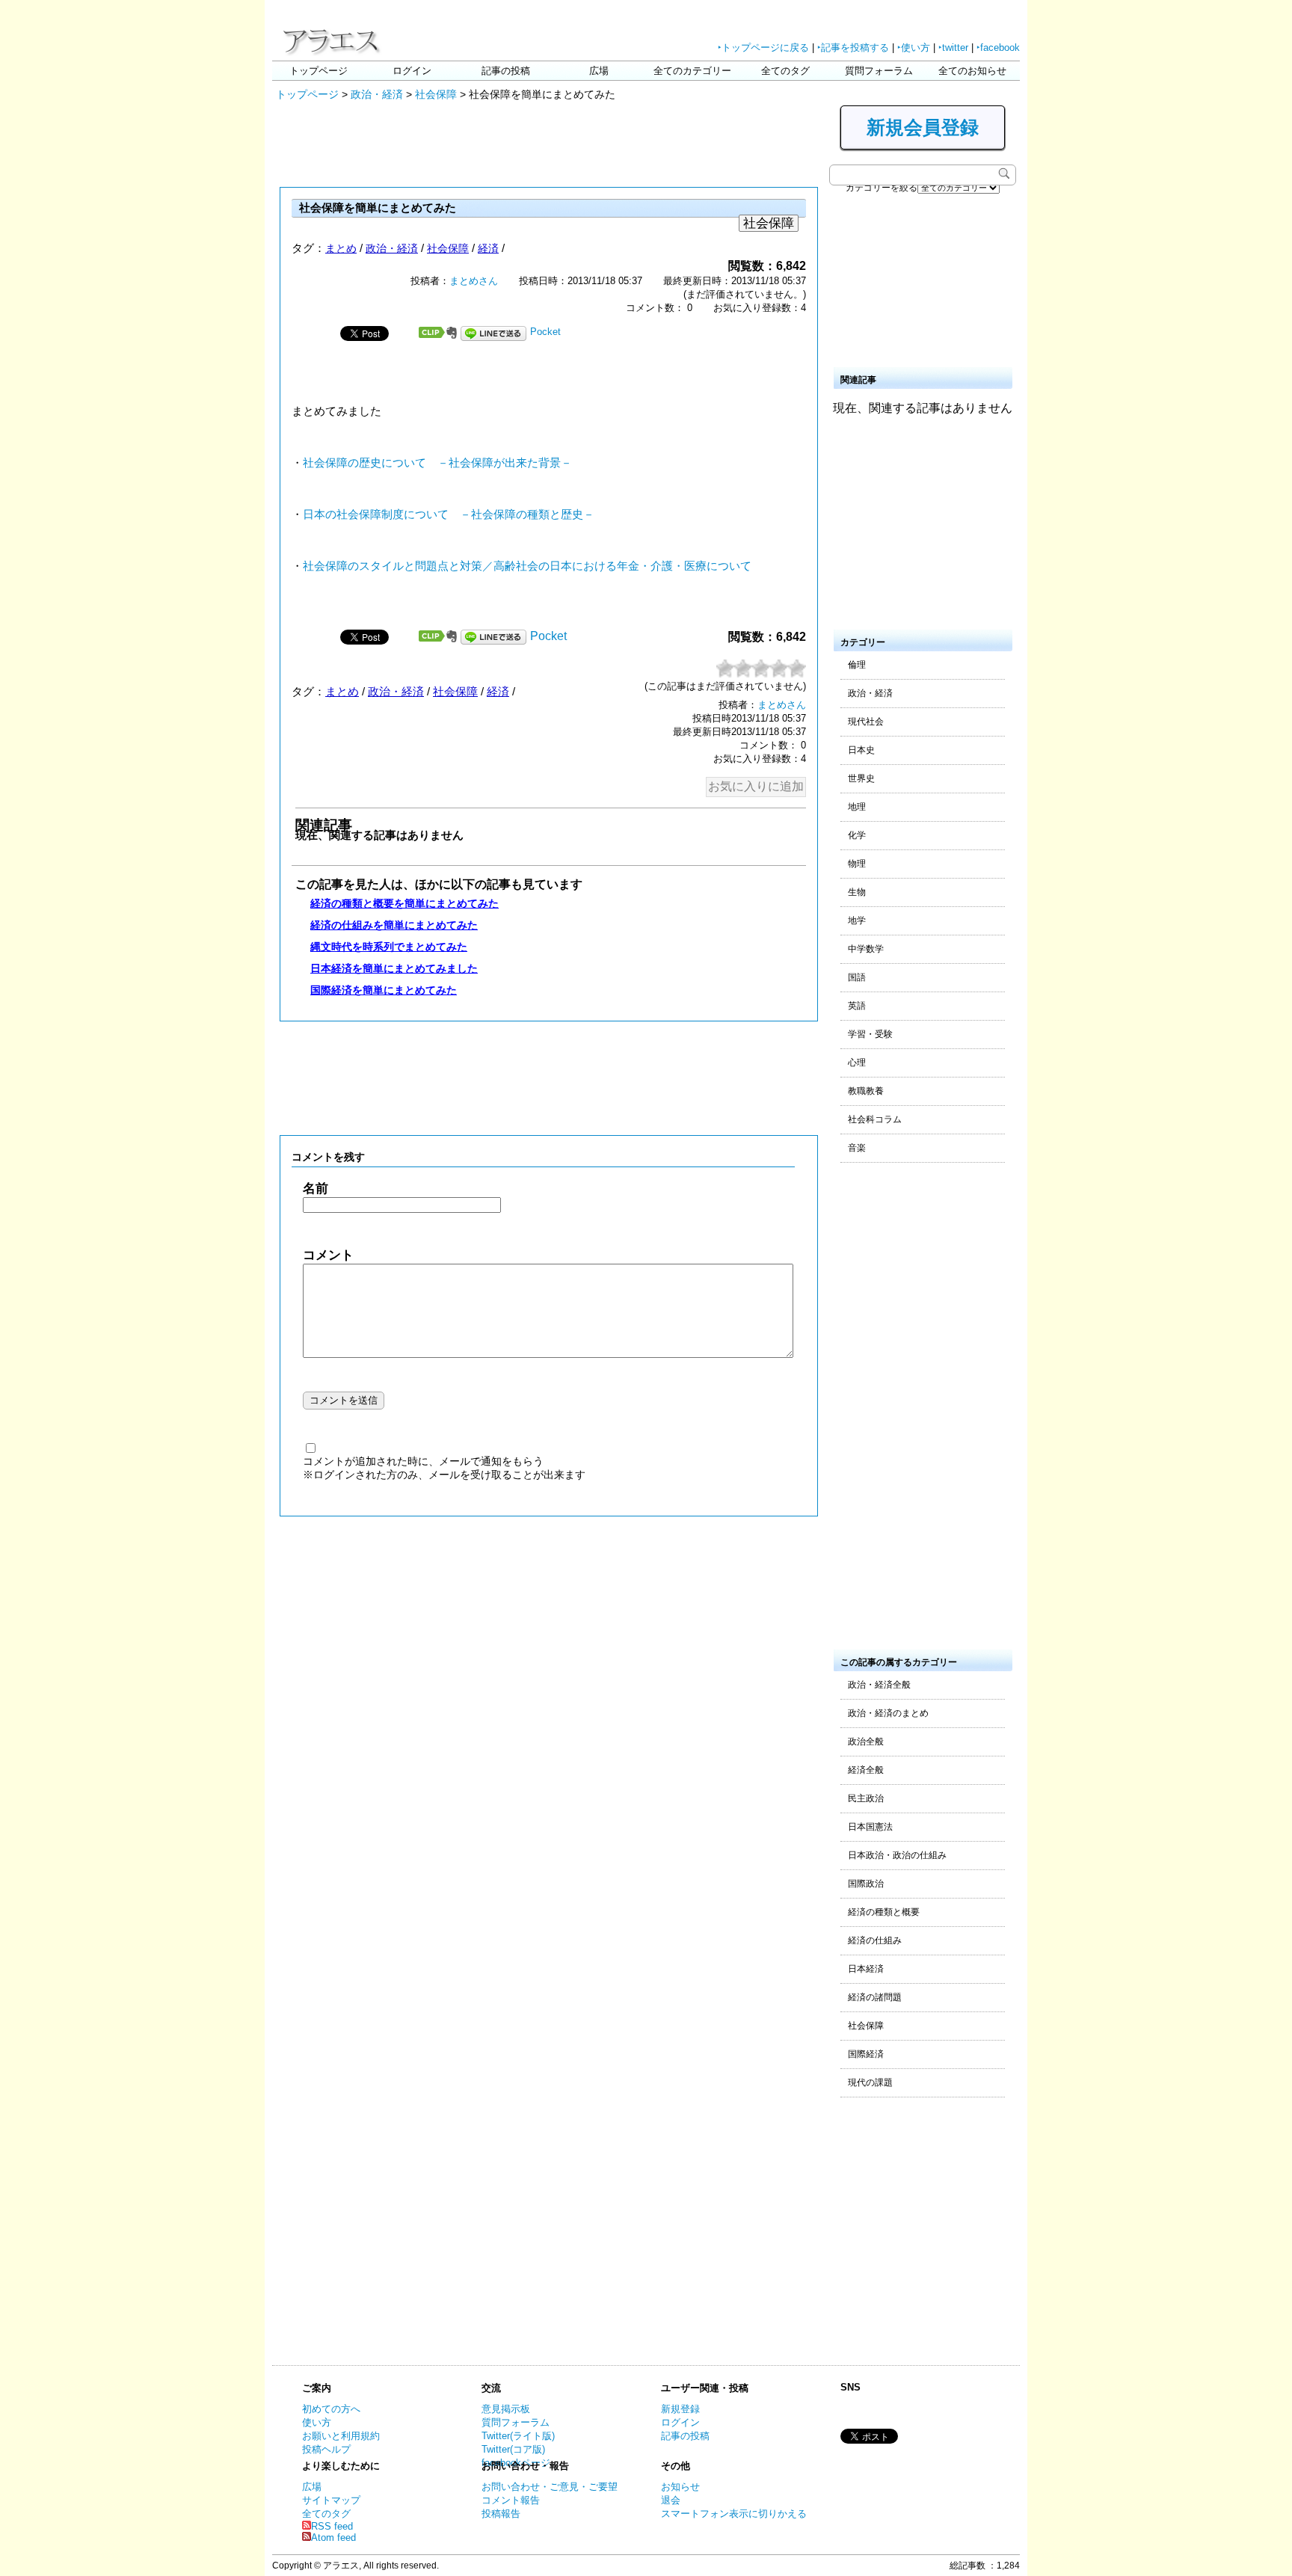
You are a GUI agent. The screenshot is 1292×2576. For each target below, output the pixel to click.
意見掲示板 (506, 2409)
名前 (316, 1189)
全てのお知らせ (972, 71)
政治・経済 (377, 94)
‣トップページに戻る (763, 47)
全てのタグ (785, 71)
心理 (857, 1063)
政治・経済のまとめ (888, 1713)
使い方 (317, 2422)
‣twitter (953, 47)
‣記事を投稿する (853, 47)
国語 (857, 977)
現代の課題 (870, 2082)
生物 (857, 892)
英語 (857, 1006)
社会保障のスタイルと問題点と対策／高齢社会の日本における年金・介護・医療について (527, 566)
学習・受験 (870, 1034)
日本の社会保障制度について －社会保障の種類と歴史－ (449, 514)
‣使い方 (914, 47)
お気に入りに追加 (756, 786)
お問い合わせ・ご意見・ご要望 (550, 2487)
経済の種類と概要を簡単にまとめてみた (404, 903)
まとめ (341, 248)
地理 (857, 807)
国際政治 (866, 1884)
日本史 (861, 750)
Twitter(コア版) (513, 2449)
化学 (857, 835)
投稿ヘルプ (326, 2449)
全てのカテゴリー (692, 71)
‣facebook (998, 47)
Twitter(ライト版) (518, 2436)
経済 (488, 248)
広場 (599, 71)
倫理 (857, 665)
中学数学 (866, 949)
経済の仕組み (875, 1940)
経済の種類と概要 (884, 1912)
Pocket (545, 332)
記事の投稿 (506, 71)
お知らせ (680, 2487)
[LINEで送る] (493, 332)
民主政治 (866, 1798)
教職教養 (866, 1091)
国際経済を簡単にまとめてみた (384, 990)
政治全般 (866, 1742)
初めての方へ (331, 2409)
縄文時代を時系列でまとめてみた (389, 947)
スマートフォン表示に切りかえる (734, 2514)
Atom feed (333, 2537)
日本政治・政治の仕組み (897, 1855)
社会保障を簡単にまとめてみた (378, 208)
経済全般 (866, 1770)
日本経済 (866, 1969)
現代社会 (866, 722)
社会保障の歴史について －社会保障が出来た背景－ (437, 463)
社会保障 (436, 94)
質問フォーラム (879, 71)
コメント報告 (511, 2500)
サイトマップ (331, 2500)
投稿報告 (501, 2514)
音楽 (857, 1148)
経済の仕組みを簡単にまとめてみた (394, 925)
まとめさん (474, 281)
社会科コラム (875, 1119)
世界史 (861, 778)
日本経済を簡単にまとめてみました (394, 968)
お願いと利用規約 (341, 2436)
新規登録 (680, 2409)
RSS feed (332, 2526)
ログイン (412, 71)
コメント (328, 1255)
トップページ (319, 71)
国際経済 (866, 2054)
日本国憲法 (870, 1827)
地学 (857, 920)
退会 (671, 2500)
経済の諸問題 (875, 1997)
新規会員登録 (923, 127)
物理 (857, 864)
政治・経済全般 (879, 1685)
